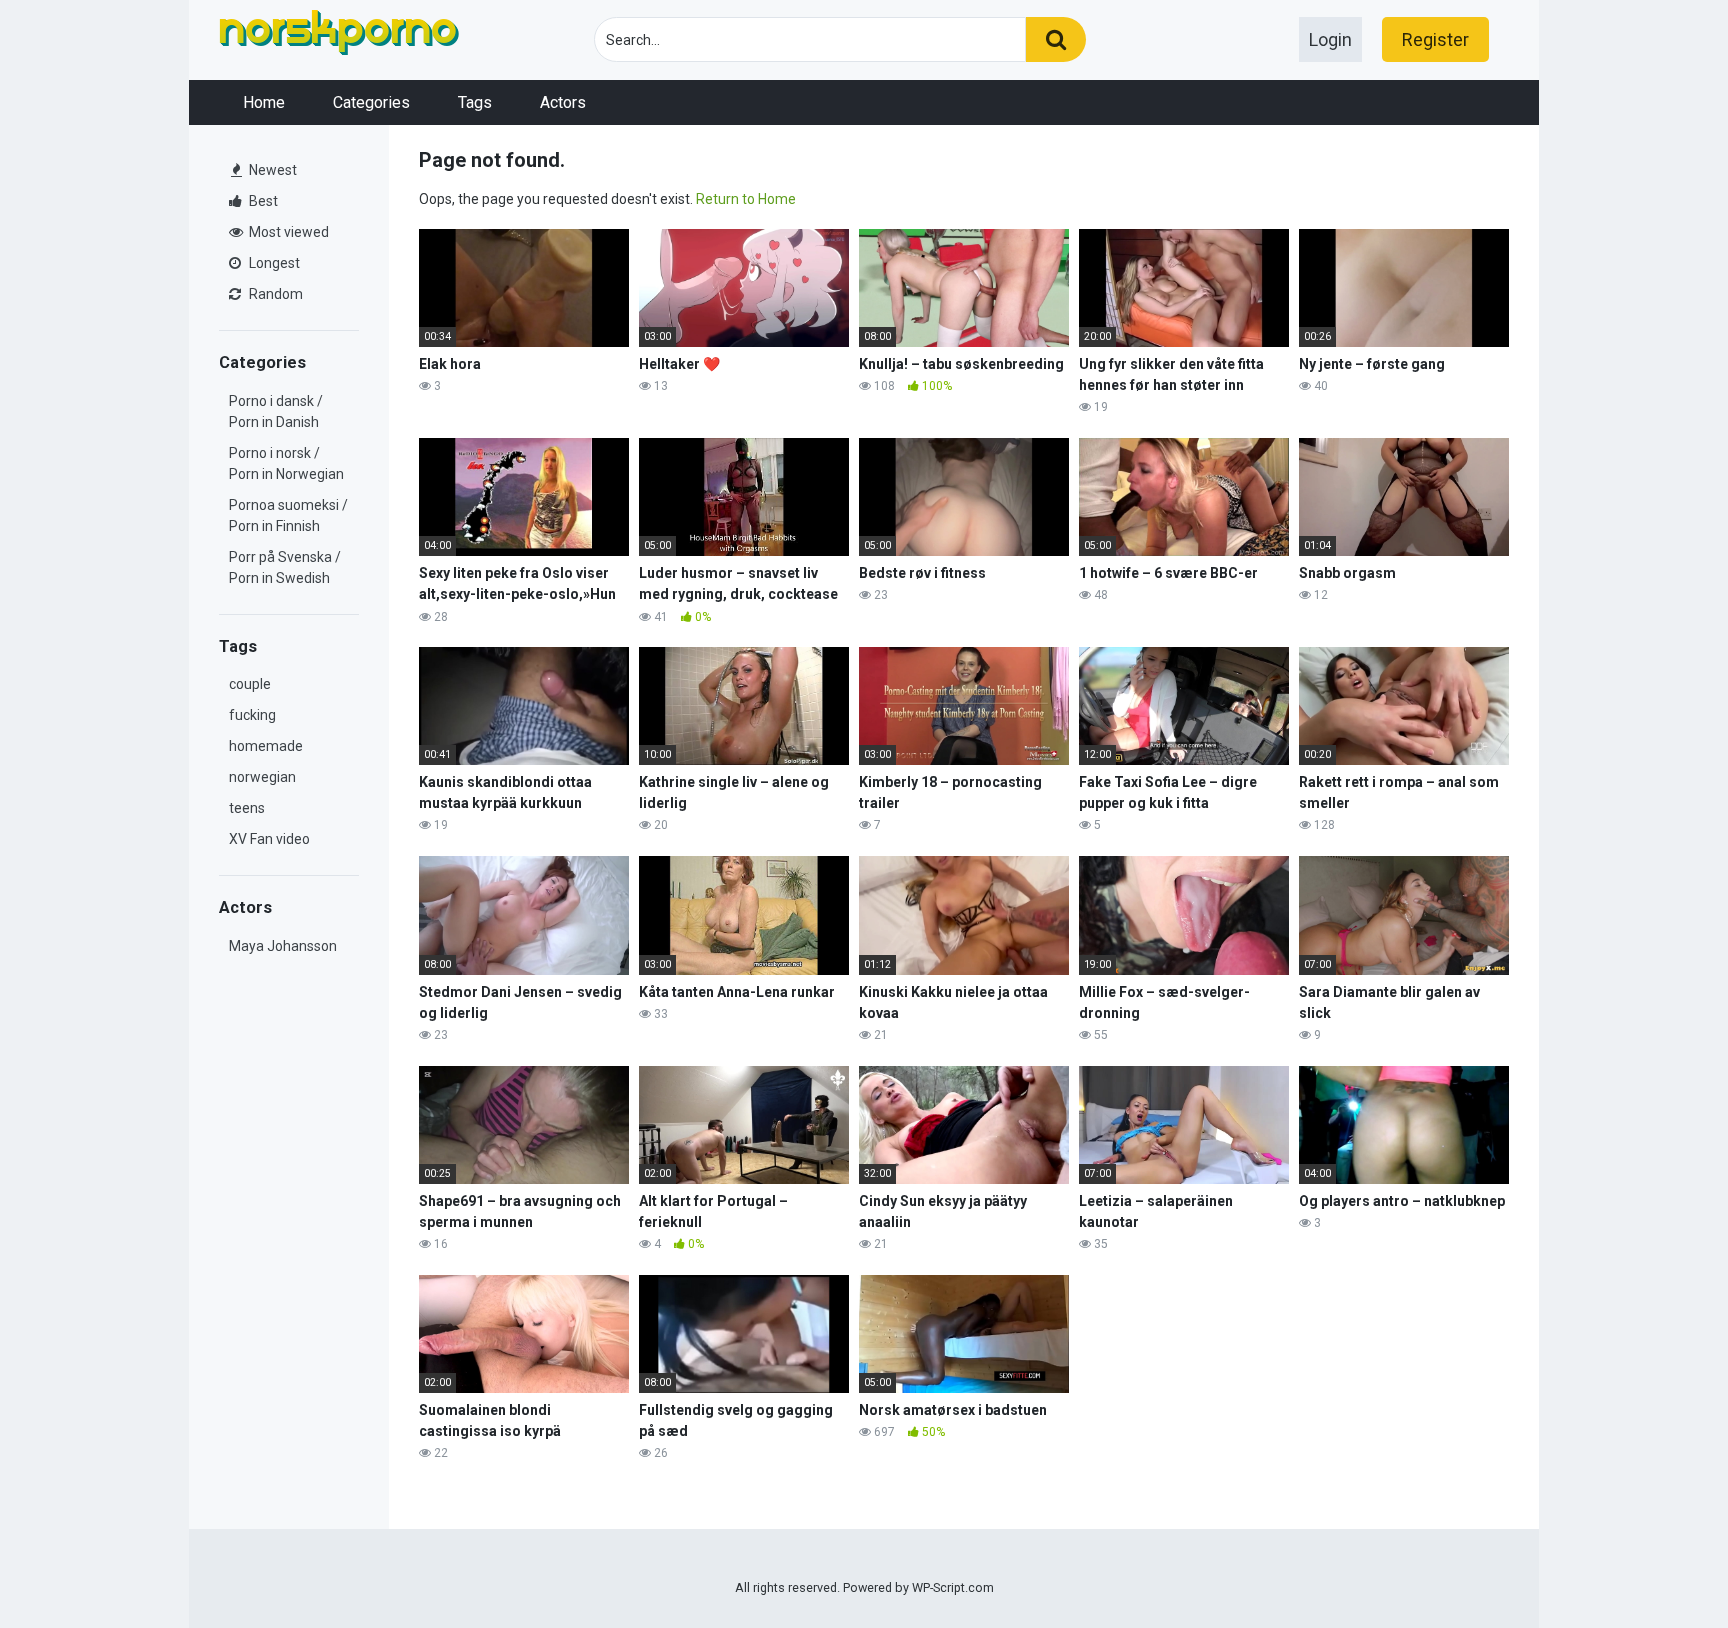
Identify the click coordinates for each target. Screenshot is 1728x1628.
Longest (273, 263)
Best (262, 201)
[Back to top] (1661, 1567)
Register (1435, 39)
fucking (252, 715)
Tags (475, 102)
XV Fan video (269, 839)
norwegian (262, 777)
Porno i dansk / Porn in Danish (276, 411)
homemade (266, 746)
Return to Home (746, 199)
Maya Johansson (283, 946)
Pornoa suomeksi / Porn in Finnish (288, 515)
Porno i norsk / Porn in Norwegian (286, 463)
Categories (371, 102)
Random (274, 294)
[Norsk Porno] (339, 35)
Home (264, 102)
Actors (563, 102)
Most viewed (287, 232)
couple (250, 684)
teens (247, 808)
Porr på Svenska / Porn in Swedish (285, 567)
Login (1330, 39)
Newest (271, 170)
